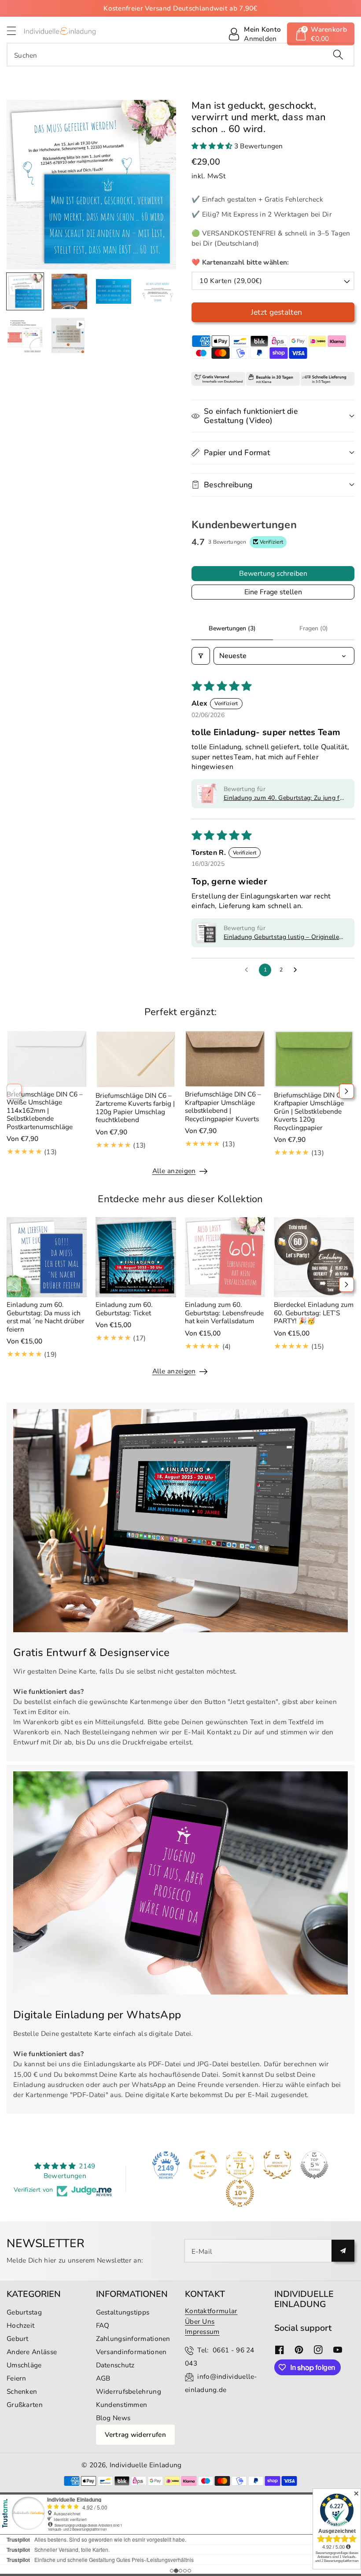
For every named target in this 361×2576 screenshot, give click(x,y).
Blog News (113, 2418)
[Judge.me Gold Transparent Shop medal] (203, 2165)
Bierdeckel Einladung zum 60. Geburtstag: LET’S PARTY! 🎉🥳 (314, 1313)
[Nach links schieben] (14, 1091)
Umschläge (24, 2365)
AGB (103, 2378)
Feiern (17, 2378)
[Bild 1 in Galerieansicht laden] (25, 291)
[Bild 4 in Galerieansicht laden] (158, 291)
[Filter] (201, 656)
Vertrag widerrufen (135, 2434)
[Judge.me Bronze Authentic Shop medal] (277, 2165)
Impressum (202, 2331)
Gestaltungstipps (123, 2312)
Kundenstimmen (122, 2405)
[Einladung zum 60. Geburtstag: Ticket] (136, 1257)
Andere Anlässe (32, 2352)
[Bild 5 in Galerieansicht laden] (25, 335)
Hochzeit (20, 2325)
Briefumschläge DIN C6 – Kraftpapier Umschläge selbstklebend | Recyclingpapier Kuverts (223, 1106)
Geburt (18, 2339)
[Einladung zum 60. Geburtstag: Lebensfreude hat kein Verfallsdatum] (225, 1257)
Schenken (22, 2391)
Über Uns (200, 2321)
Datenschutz (115, 2365)
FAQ (103, 2325)
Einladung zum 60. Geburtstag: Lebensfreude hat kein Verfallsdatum (224, 1313)
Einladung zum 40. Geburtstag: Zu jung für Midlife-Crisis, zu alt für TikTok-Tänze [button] (285, 798)
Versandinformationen (131, 2352)
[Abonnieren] (343, 2251)
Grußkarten (25, 2405)
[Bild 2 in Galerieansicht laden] (69, 291)
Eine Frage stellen (273, 592)
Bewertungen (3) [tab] (232, 628)
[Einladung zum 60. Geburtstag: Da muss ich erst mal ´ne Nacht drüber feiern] (47, 1257)
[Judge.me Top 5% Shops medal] (314, 2165)
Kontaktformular (211, 2311)
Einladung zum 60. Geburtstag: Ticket (124, 1308)
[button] (15, 31)
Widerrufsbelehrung (129, 2391)
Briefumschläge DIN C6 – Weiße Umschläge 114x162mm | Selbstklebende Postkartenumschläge (45, 1110)
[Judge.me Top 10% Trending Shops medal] (240, 2193)
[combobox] (180, 55)
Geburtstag (24, 2312)
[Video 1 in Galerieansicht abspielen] (68, 335)
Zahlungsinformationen (133, 2339)
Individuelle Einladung (146, 2465)
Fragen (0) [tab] (314, 628)
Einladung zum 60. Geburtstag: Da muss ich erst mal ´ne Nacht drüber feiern (46, 1317)
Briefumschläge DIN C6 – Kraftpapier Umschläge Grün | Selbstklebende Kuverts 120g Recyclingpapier (312, 1111)
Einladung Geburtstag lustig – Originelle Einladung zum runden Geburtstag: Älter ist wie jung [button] (282, 937)
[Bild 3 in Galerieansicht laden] (114, 291)
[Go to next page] (298, 970)
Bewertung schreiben (273, 574)
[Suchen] (338, 55)
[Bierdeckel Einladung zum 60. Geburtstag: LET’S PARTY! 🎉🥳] (314, 1257)
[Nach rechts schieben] (346, 1091)
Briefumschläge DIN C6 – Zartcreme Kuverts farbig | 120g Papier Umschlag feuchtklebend (135, 1108)
